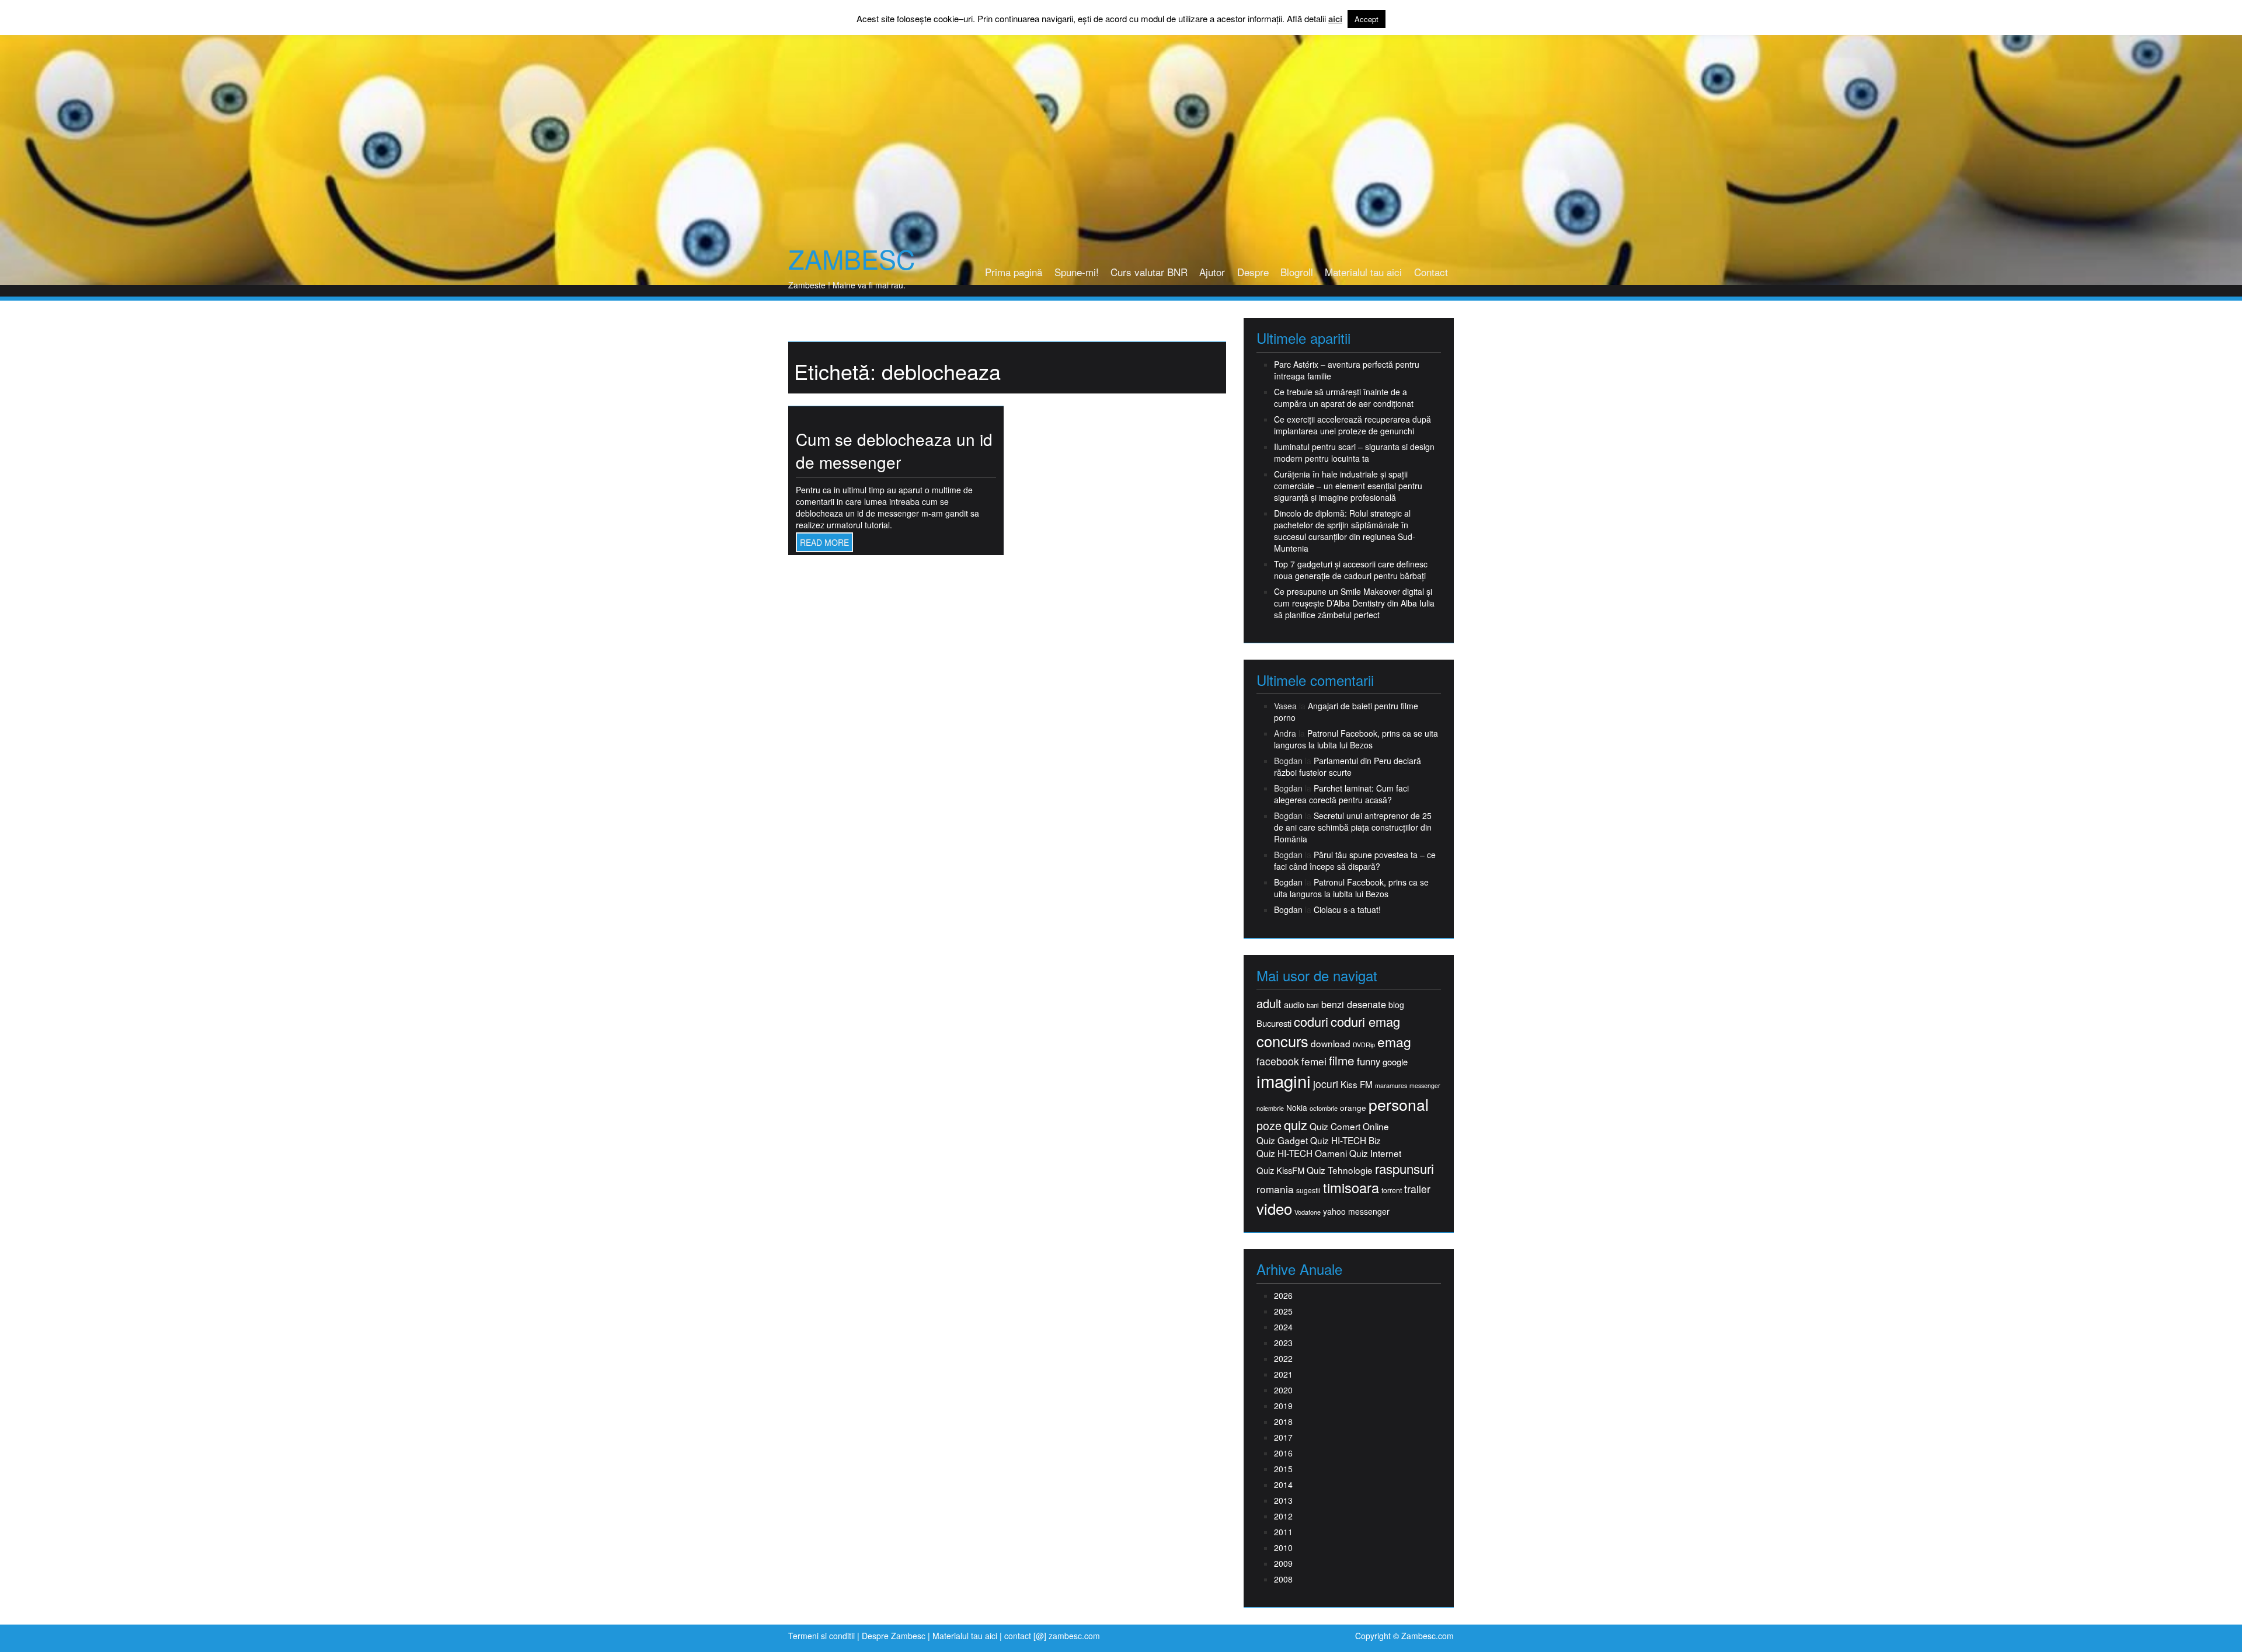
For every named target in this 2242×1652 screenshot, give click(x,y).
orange (1353, 1108)
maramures (1391, 1085)
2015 (1283, 1469)
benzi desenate (1354, 1004)
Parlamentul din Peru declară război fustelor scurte (1348, 766)
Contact (1431, 272)
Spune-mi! (1077, 272)
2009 (1283, 1563)
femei (1314, 1061)
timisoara (1351, 1188)
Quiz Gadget (1282, 1140)
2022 (1283, 1358)
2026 (1283, 1295)
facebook (1278, 1061)
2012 (1283, 1516)
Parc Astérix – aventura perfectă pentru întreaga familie (1347, 370)
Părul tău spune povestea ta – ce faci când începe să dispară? (1355, 860)
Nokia (1297, 1108)
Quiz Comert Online (1349, 1126)
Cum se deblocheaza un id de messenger (894, 451)
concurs (1282, 1041)
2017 (1283, 1437)
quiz (1296, 1125)
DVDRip (1364, 1045)
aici (1335, 19)
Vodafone (1308, 1212)
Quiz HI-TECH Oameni (1302, 1153)
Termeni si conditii (821, 1636)
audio (1294, 1005)
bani (1313, 1005)
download (1331, 1043)
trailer (1417, 1189)
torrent (1392, 1191)
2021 (1283, 1374)
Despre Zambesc (894, 1636)
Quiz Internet (1375, 1153)
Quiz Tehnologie (1340, 1170)
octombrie (1324, 1108)
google (1395, 1062)
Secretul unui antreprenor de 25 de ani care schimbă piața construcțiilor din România (1353, 827)
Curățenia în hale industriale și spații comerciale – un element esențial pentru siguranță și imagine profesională (1348, 486)
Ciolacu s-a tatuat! (1347, 909)
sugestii (1308, 1190)
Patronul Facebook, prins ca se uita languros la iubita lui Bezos (1356, 739)
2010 (1283, 1548)
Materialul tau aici (1363, 272)
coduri (1311, 1021)
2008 (1283, 1579)
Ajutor (1212, 272)
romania (1275, 1189)
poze (1269, 1125)
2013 (1283, 1500)
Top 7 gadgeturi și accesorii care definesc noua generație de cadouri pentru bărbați (1351, 570)
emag (1394, 1042)
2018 (1283, 1421)
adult (1269, 1003)
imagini (1284, 1081)
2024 (1283, 1327)
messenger (1425, 1085)
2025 (1283, 1311)
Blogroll (1297, 272)
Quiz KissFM (1280, 1170)
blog (1396, 1005)
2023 (1283, 1343)
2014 (1283, 1484)
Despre (1253, 272)
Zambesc (852, 259)
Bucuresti (1274, 1023)
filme (1342, 1060)
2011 (1283, 1532)
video (1274, 1208)
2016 (1283, 1453)
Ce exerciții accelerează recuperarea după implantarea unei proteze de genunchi (1352, 425)
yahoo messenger (1356, 1211)
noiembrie (1270, 1108)
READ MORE (824, 542)
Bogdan (1288, 882)
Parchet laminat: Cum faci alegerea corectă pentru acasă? (1341, 794)
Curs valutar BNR (1149, 272)
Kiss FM (1357, 1084)
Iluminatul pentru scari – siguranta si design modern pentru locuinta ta (1354, 452)
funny (1369, 1061)
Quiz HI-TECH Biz (1345, 1140)
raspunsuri (1404, 1168)
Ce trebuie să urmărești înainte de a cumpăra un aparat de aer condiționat (1344, 398)
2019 (1283, 1406)
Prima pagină (1014, 272)
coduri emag (1365, 1021)
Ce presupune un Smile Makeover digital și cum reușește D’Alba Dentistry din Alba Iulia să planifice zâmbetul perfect (1354, 603)
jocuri (1326, 1084)
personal (1399, 1104)
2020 (1283, 1390)
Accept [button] (1367, 19)
